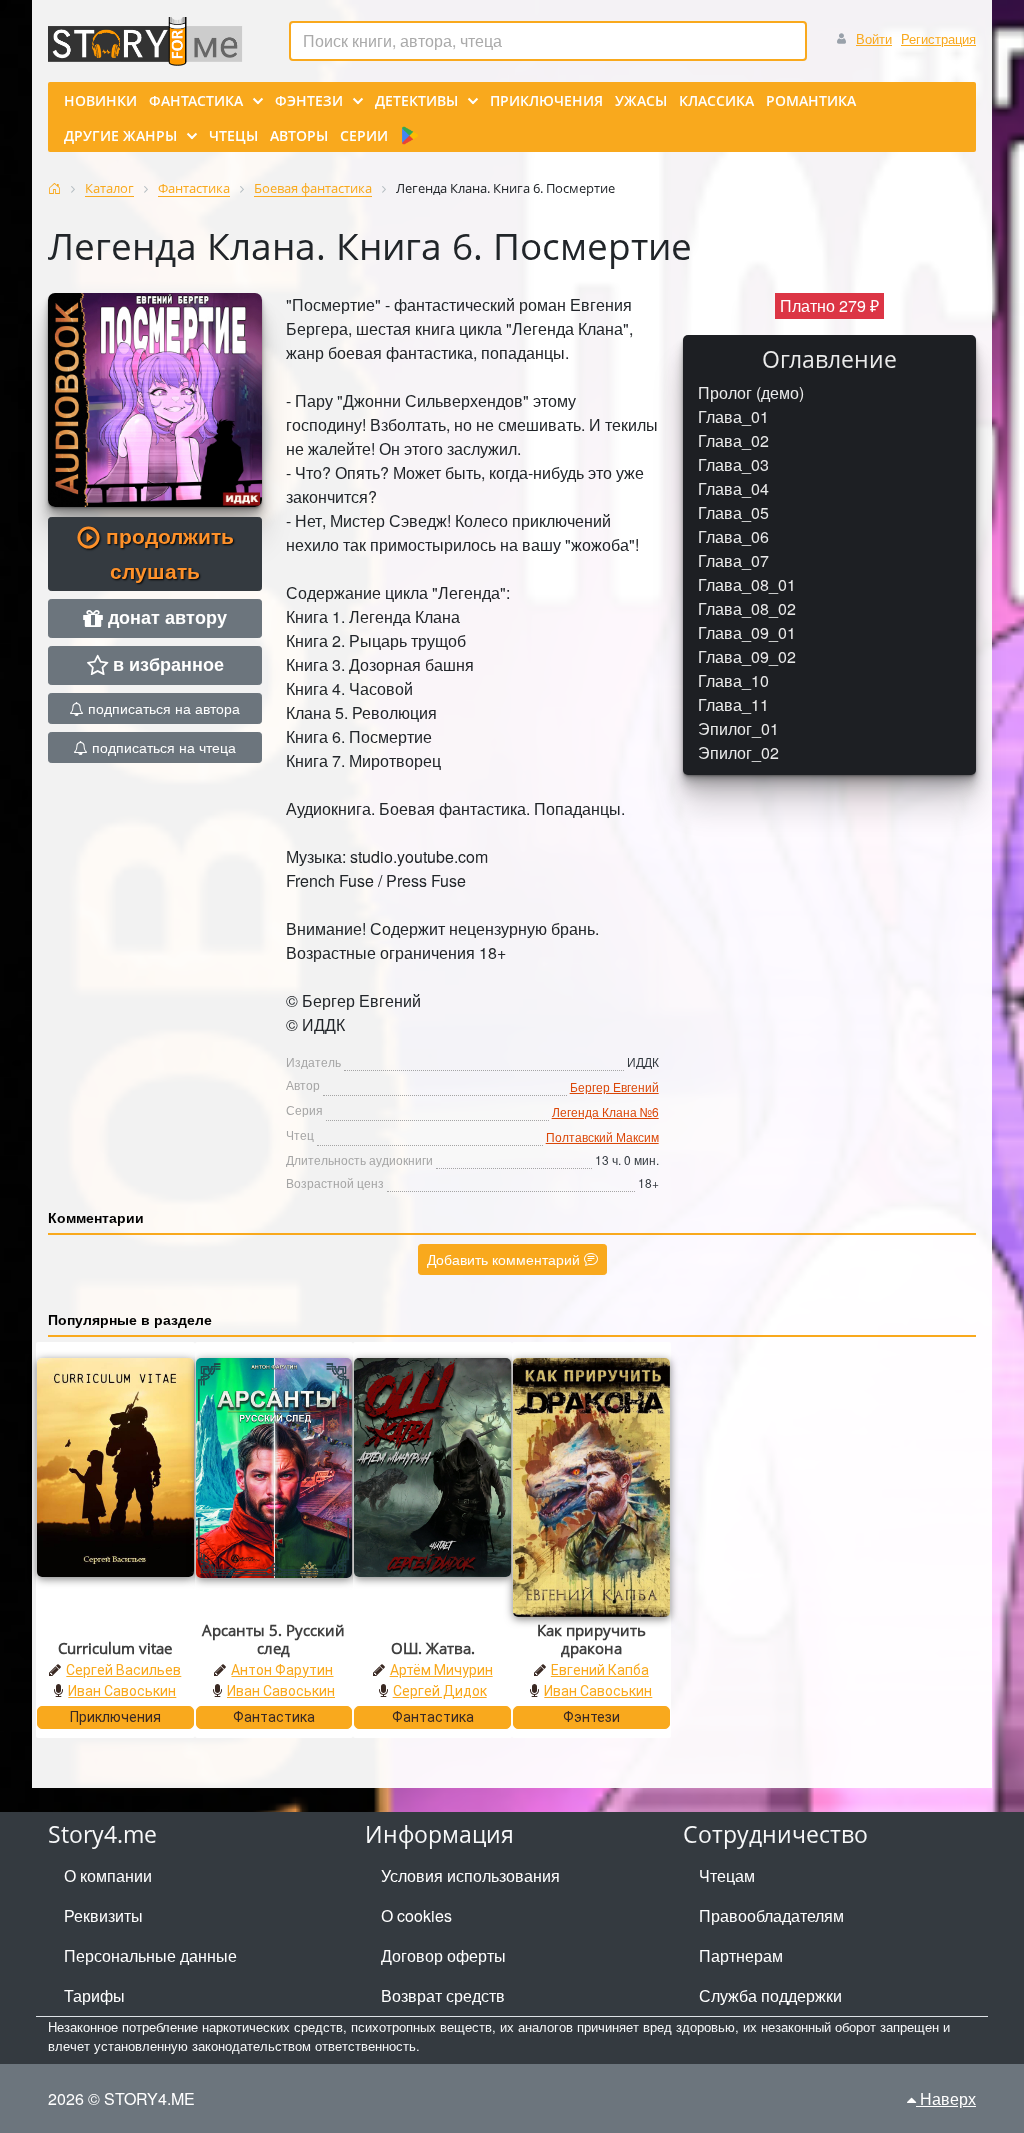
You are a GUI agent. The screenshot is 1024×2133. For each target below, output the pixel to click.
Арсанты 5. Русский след (273, 1639)
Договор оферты (443, 1955)
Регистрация (938, 38)
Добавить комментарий (505, 1259)
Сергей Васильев (123, 1670)
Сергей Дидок (440, 1691)
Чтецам (727, 1875)
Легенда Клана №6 (605, 1111)
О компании (108, 1875)
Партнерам (741, 1955)
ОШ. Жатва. (433, 1648)
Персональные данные (150, 1955)
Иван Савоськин (122, 1691)
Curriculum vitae (115, 1648)
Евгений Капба (600, 1670)
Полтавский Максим (602, 1136)
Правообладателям (771, 1915)
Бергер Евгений (614, 1086)
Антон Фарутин (282, 1670)
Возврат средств (443, 1995)
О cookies (416, 1915)
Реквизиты (103, 1915)
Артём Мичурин (441, 1670)
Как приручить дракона (591, 1639)
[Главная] (54, 188)
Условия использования (470, 1875)
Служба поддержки (770, 1995)
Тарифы (94, 1995)
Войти (874, 38)
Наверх (946, 2098)
